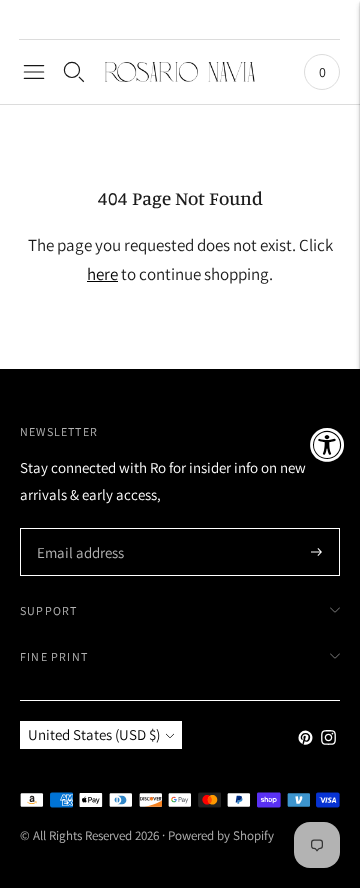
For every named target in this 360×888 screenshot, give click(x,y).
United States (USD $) (94, 734)
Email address (77, 529)
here (102, 274)
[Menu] (34, 72)
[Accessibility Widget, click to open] (327, 444)
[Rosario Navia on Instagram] (328, 739)
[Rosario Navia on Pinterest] (305, 739)
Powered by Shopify (221, 835)
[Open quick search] (74, 72)
